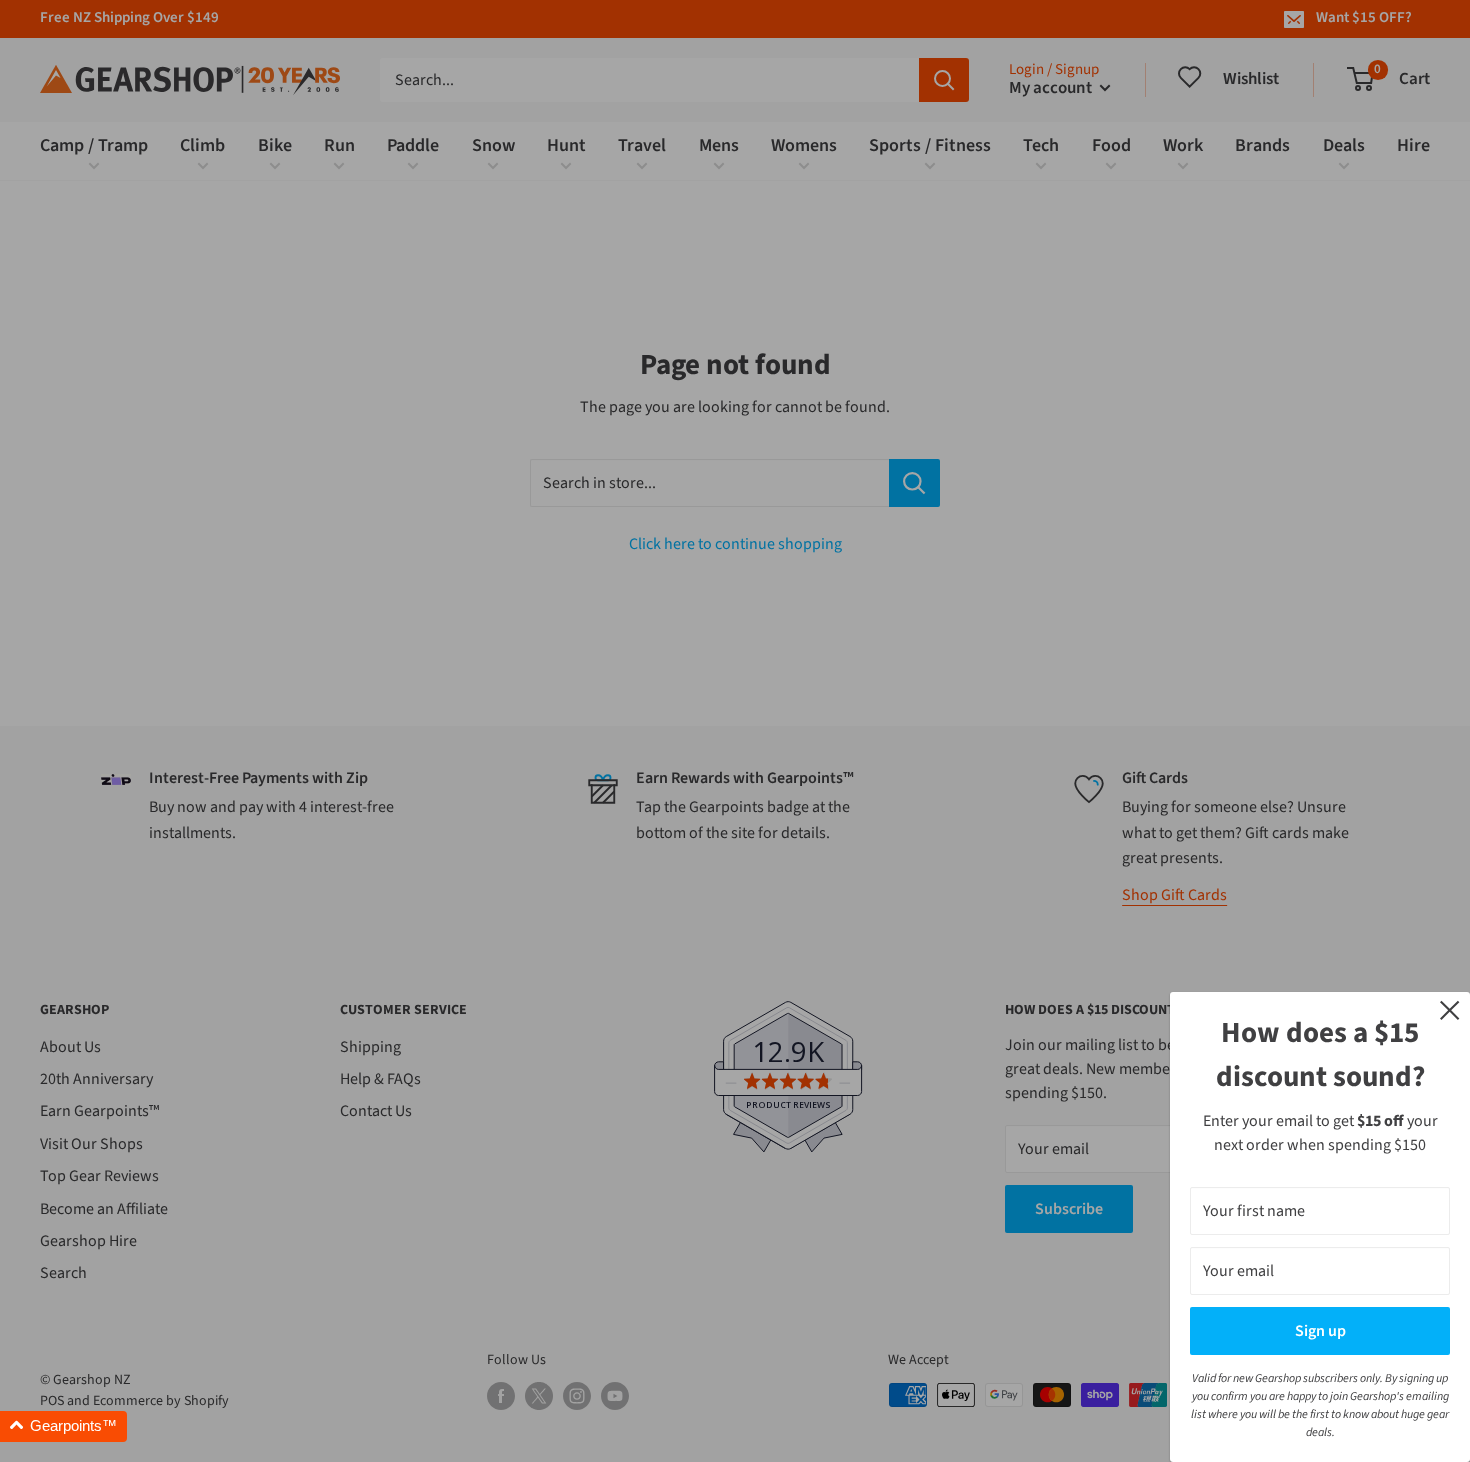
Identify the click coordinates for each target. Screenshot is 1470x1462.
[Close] (1450, 1009)
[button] (63, 1426)
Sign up (1320, 1331)
